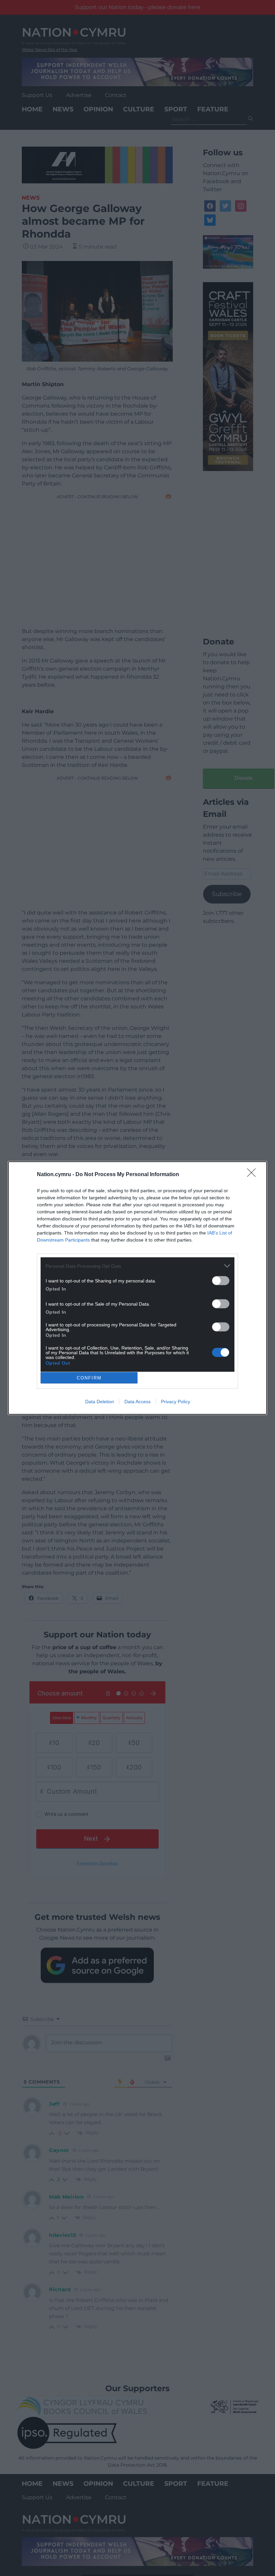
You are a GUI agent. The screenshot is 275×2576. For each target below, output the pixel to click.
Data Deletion (100, 1402)
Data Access (137, 1402)
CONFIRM (89, 1378)
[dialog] (137, 1288)
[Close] (254, 1175)
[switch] (221, 1281)
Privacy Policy (176, 1402)
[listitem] (137, 1266)
